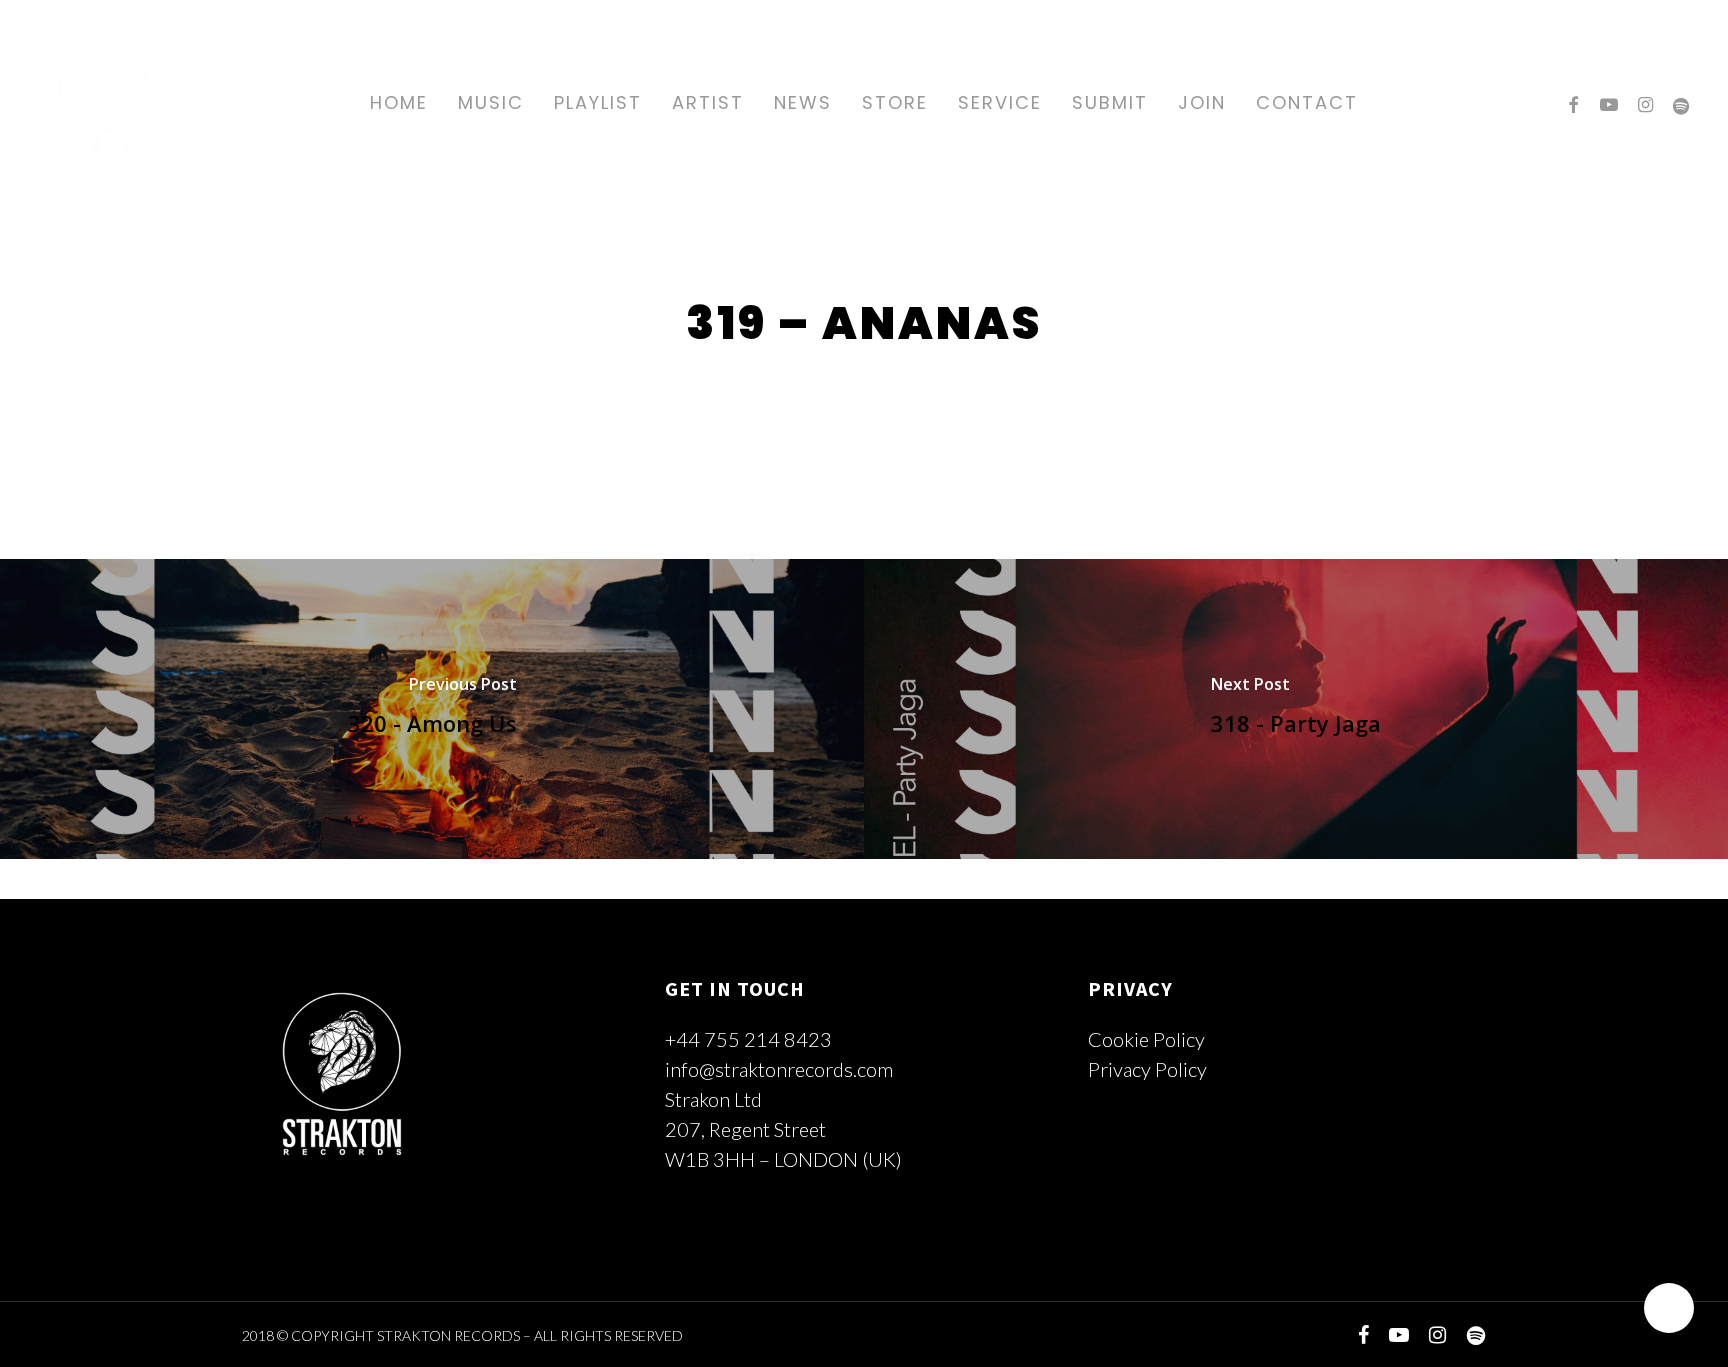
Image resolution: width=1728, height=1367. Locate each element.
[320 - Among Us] (432, 709)
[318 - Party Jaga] (1296, 709)
